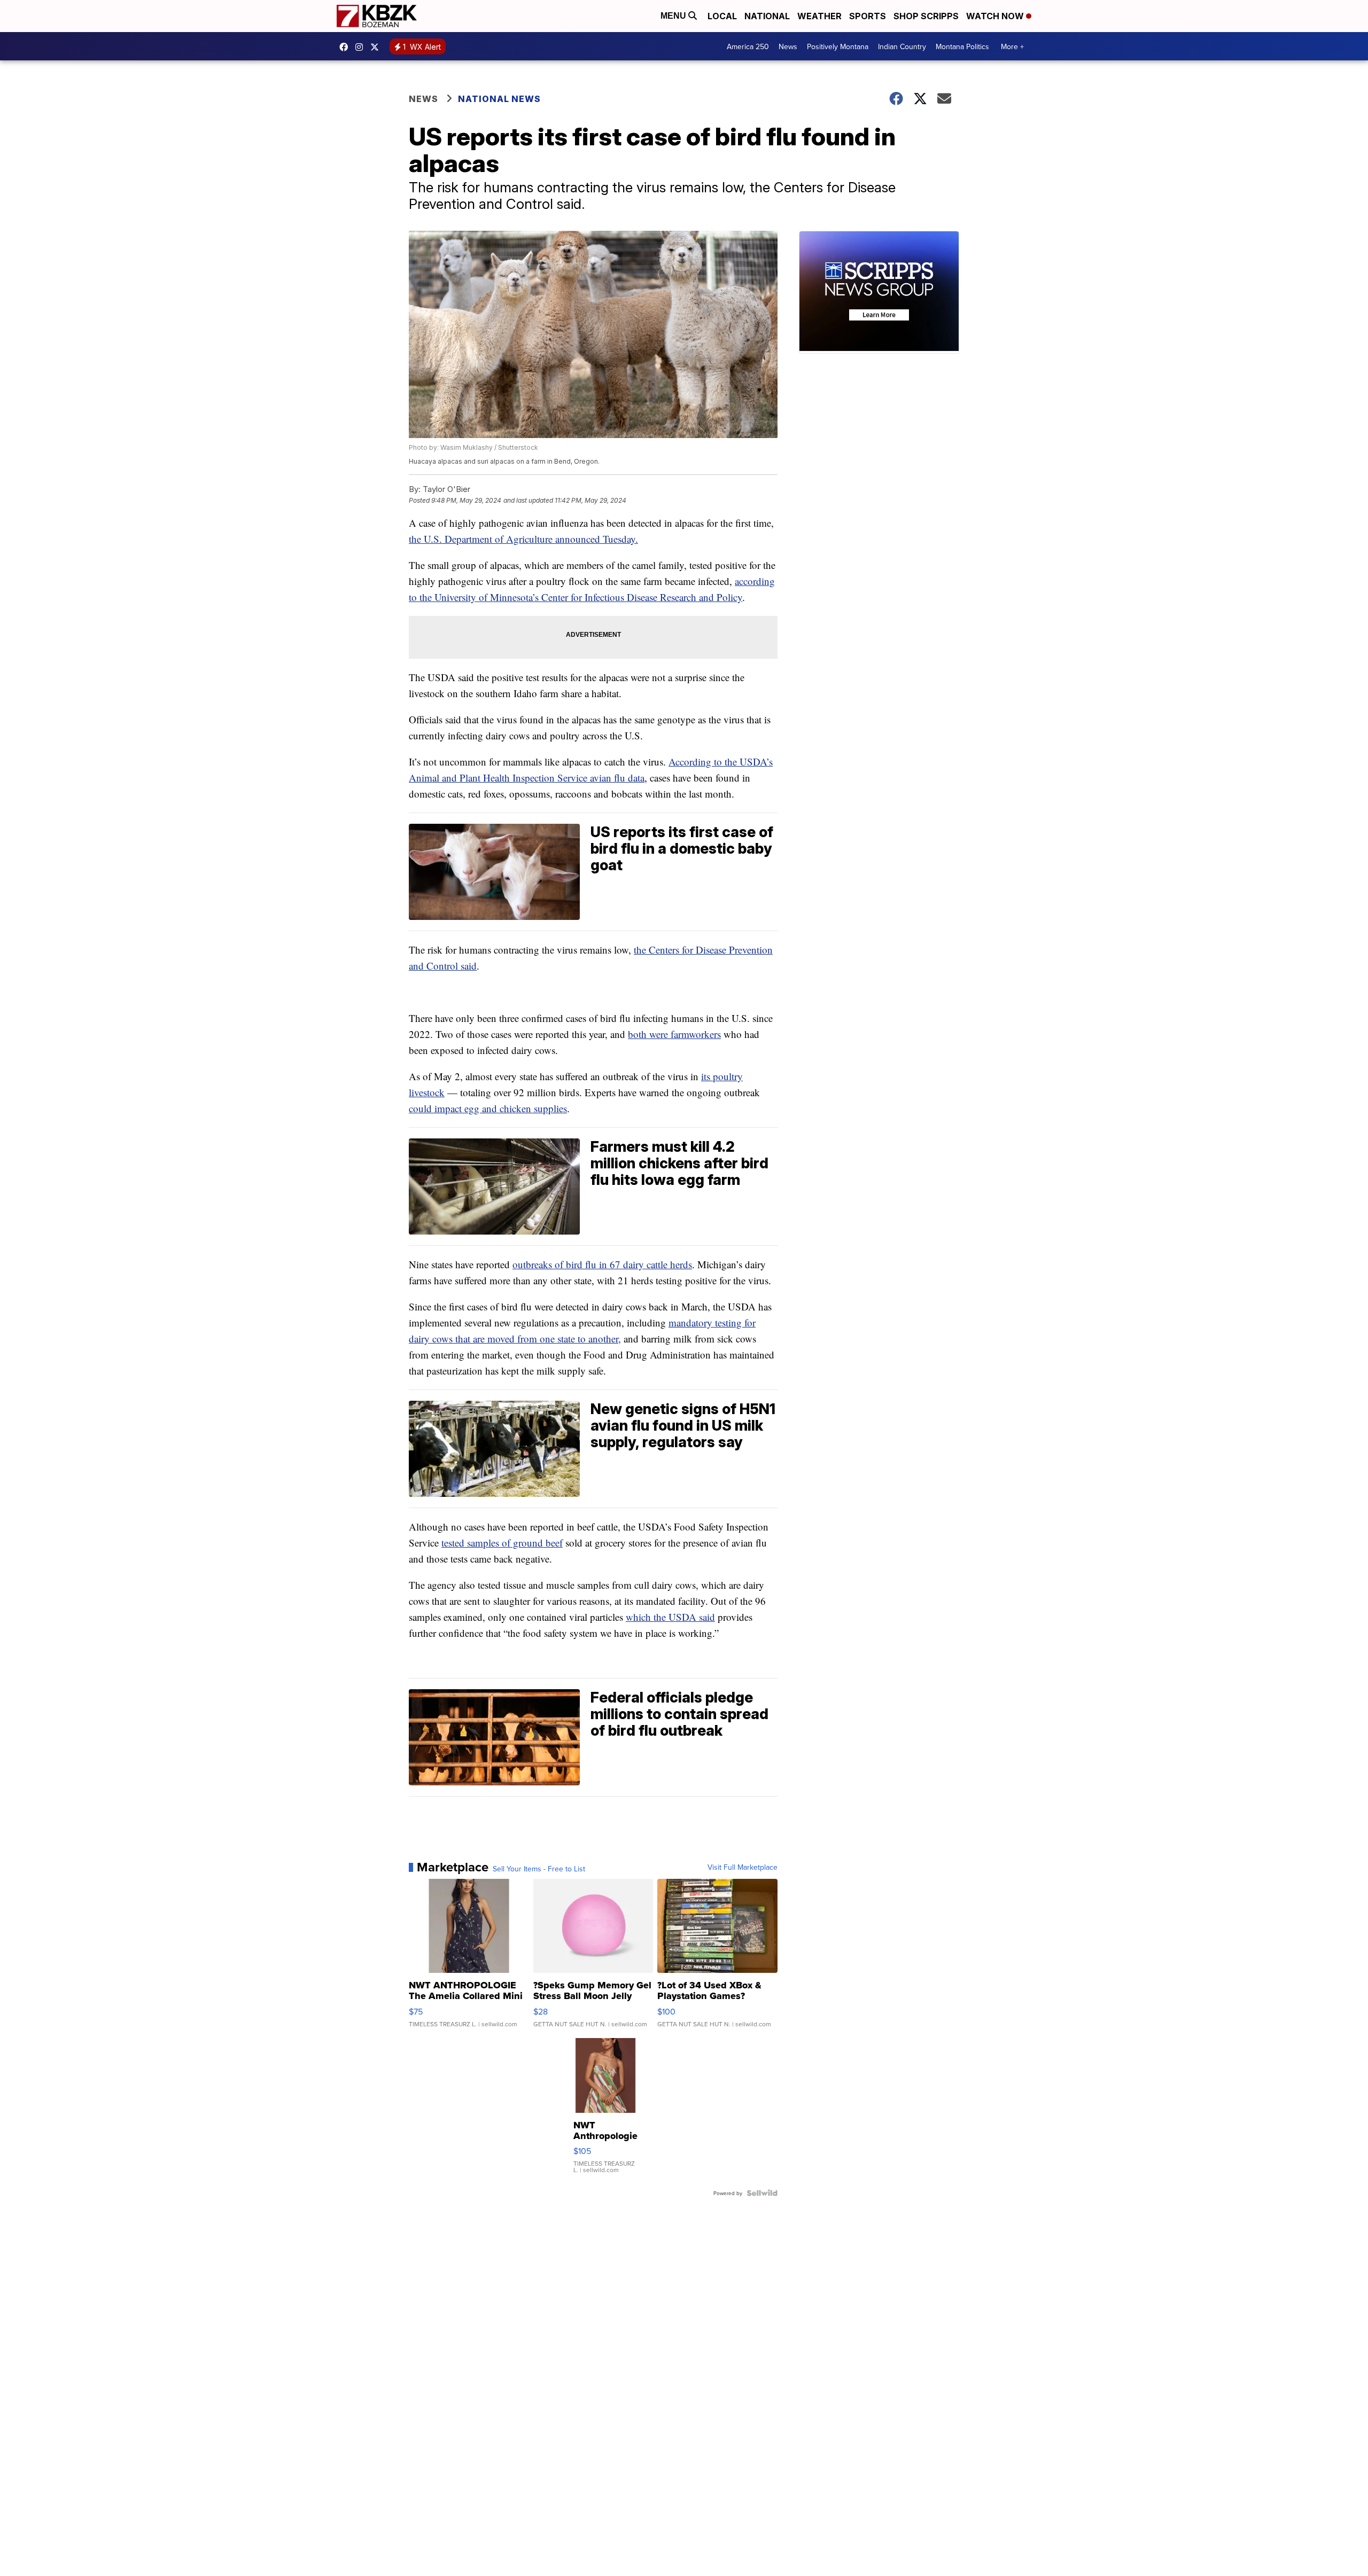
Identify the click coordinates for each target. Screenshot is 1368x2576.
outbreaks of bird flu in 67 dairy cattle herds (602, 1264)
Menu (674, 16)
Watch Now (996, 16)
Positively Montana (838, 46)
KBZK (377, 47)
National (767, 16)
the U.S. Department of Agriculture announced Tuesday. (523, 539)
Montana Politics (962, 46)
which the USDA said (670, 1617)
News (788, 46)
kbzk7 (346, 47)
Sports (868, 16)
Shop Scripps (926, 16)
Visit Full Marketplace (743, 1867)
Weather (819, 16)
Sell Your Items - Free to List (539, 1869)
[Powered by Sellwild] (762, 2193)
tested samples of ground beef (502, 1543)
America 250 (748, 46)
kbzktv (362, 47)
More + (1012, 46)
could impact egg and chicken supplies (488, 1108)
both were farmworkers (674, 1034)
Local (722, 16)
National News (499, 99)
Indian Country (902, 46)
